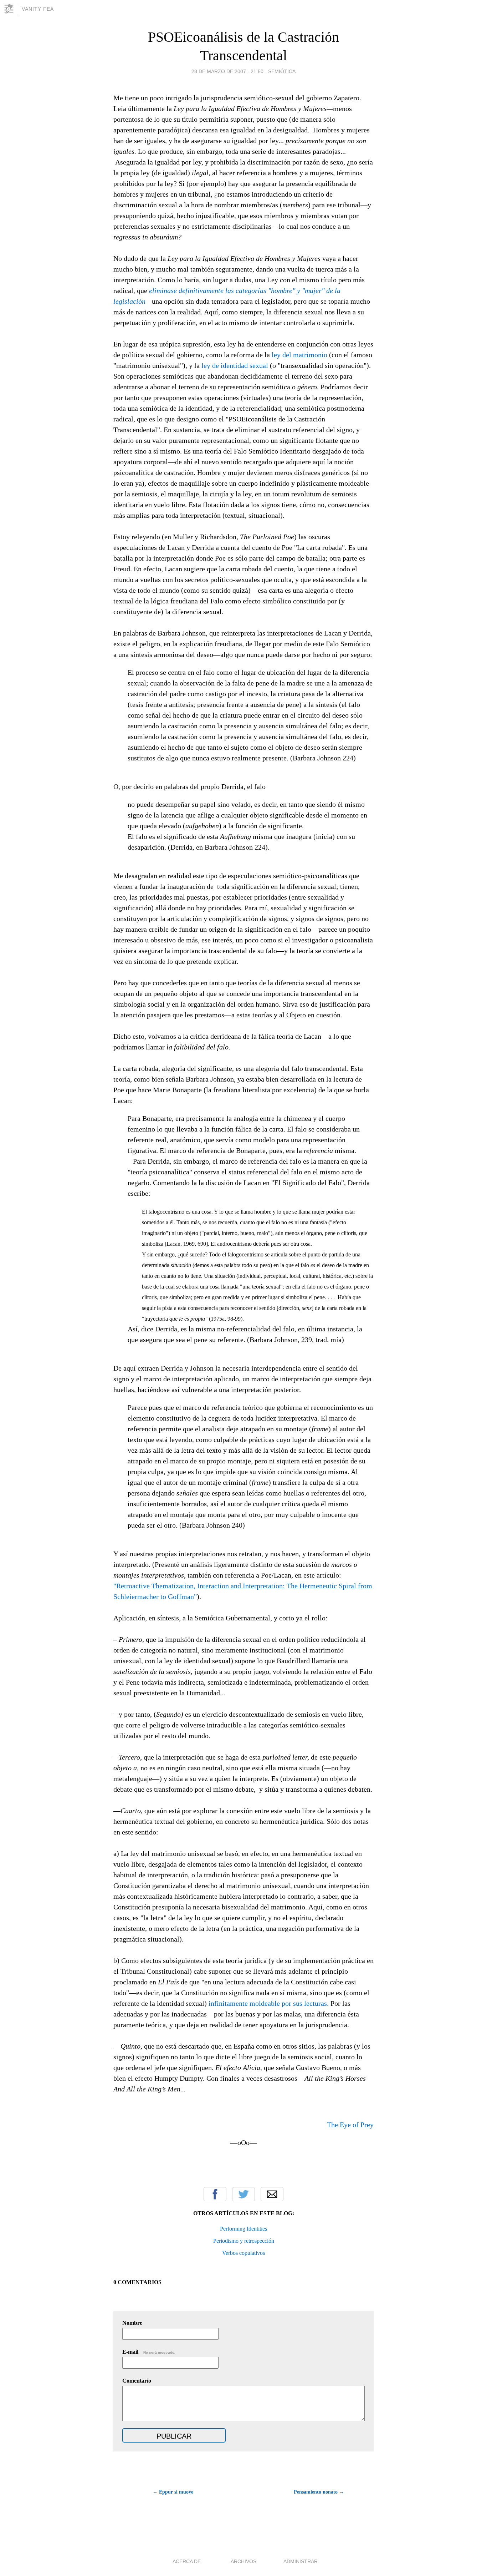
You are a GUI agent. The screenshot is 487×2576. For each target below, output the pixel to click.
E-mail (149, 2352)
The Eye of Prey (350, 2125)
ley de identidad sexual (235, 365)
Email (272, 2194)
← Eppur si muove (173, 2492)
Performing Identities (243, 2229)
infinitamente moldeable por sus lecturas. (269, 2003)
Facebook (215, 2194)
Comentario (137, 2381)
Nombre (132, 2323)
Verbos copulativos (243, 2253)
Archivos (243, 2561)
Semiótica (282, 71)
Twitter (243, 2194)
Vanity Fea (38, 9)
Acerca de (187, 2561)
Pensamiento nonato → (319, 2492)
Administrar (301, 2561)
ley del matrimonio (299, 355)
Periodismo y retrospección (244, 2241)
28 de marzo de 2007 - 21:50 (227, 71)
